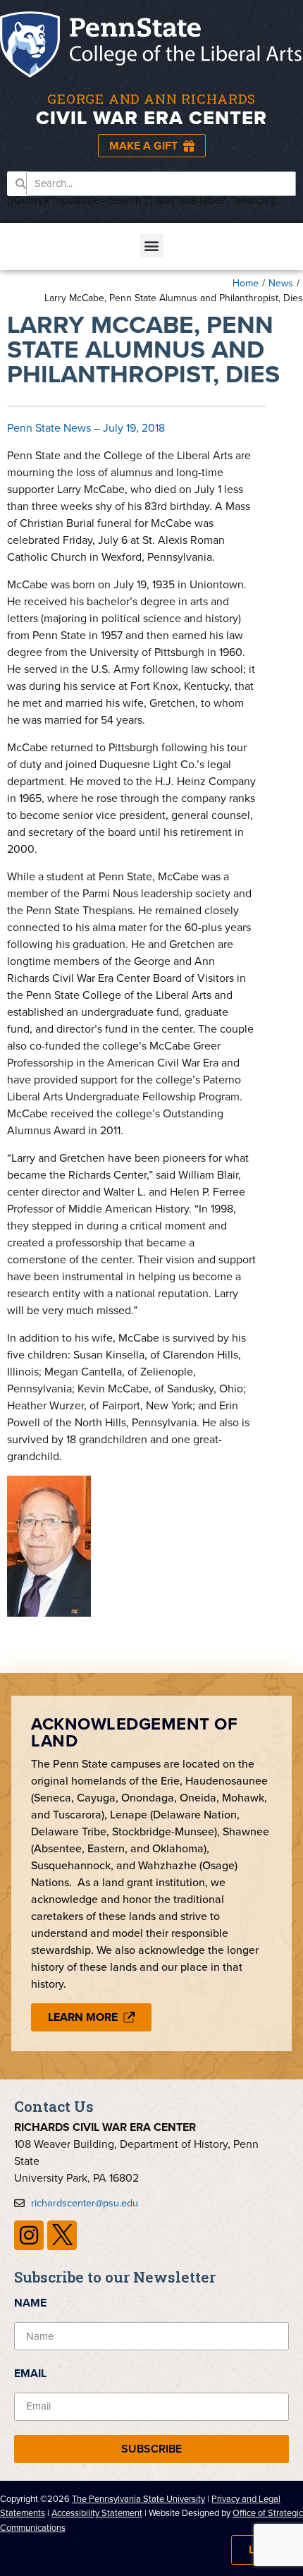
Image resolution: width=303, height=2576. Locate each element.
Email (30, 2373)
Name (30, 2303)
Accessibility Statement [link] (97, 2513)
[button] (152, 246)
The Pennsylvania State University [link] (138, 2499)
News (281, 283)
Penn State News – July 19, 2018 (86, 428)
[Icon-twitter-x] (62, 2235)
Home (246, 283)
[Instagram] (29, 2235)
